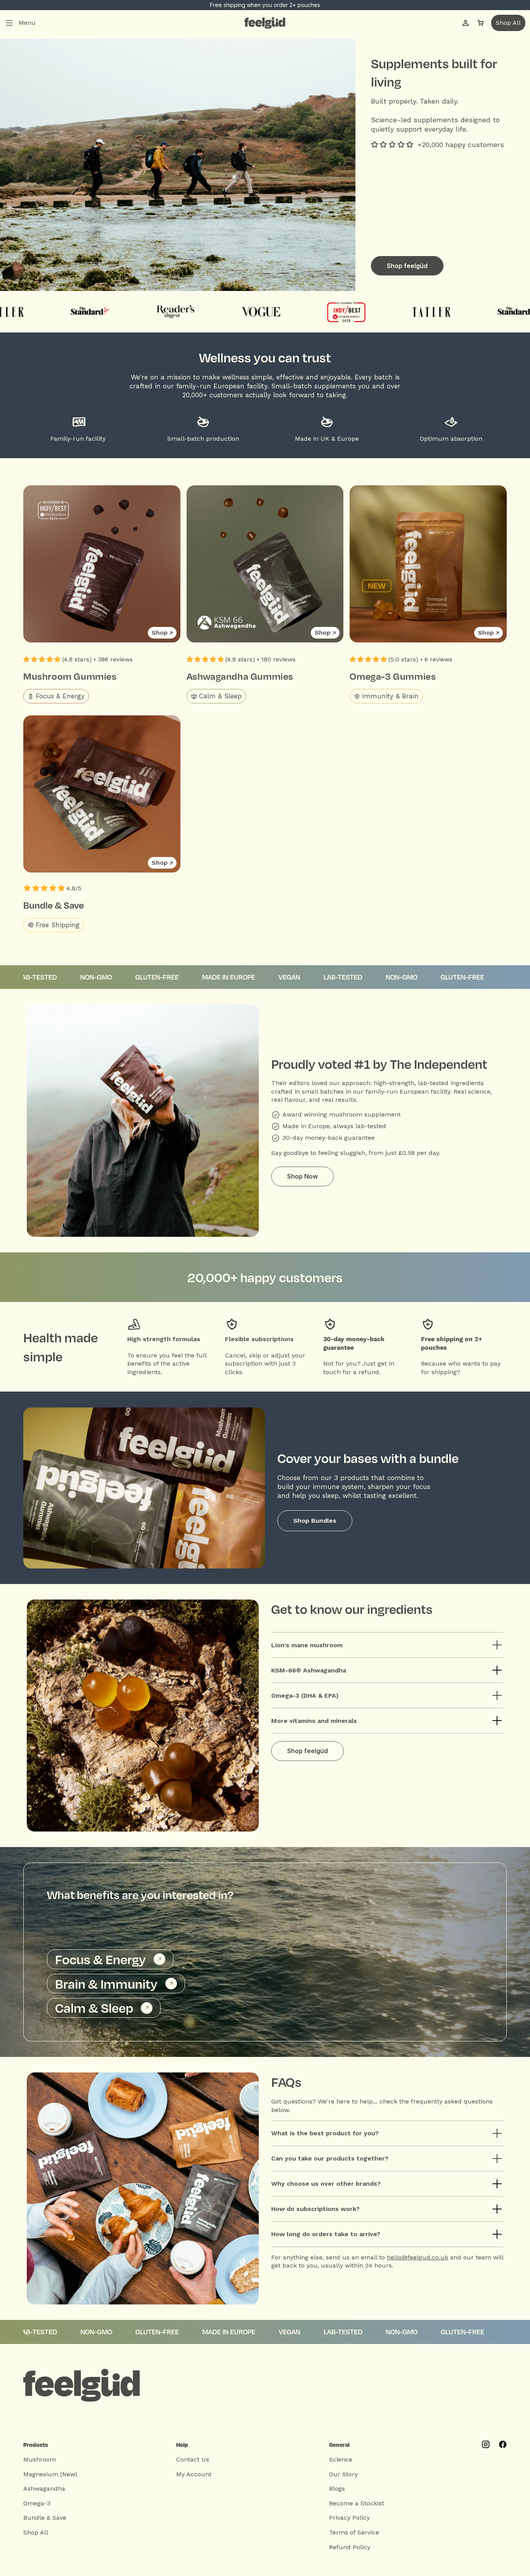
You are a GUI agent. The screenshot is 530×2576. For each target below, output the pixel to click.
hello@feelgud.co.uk (417, 2257)
